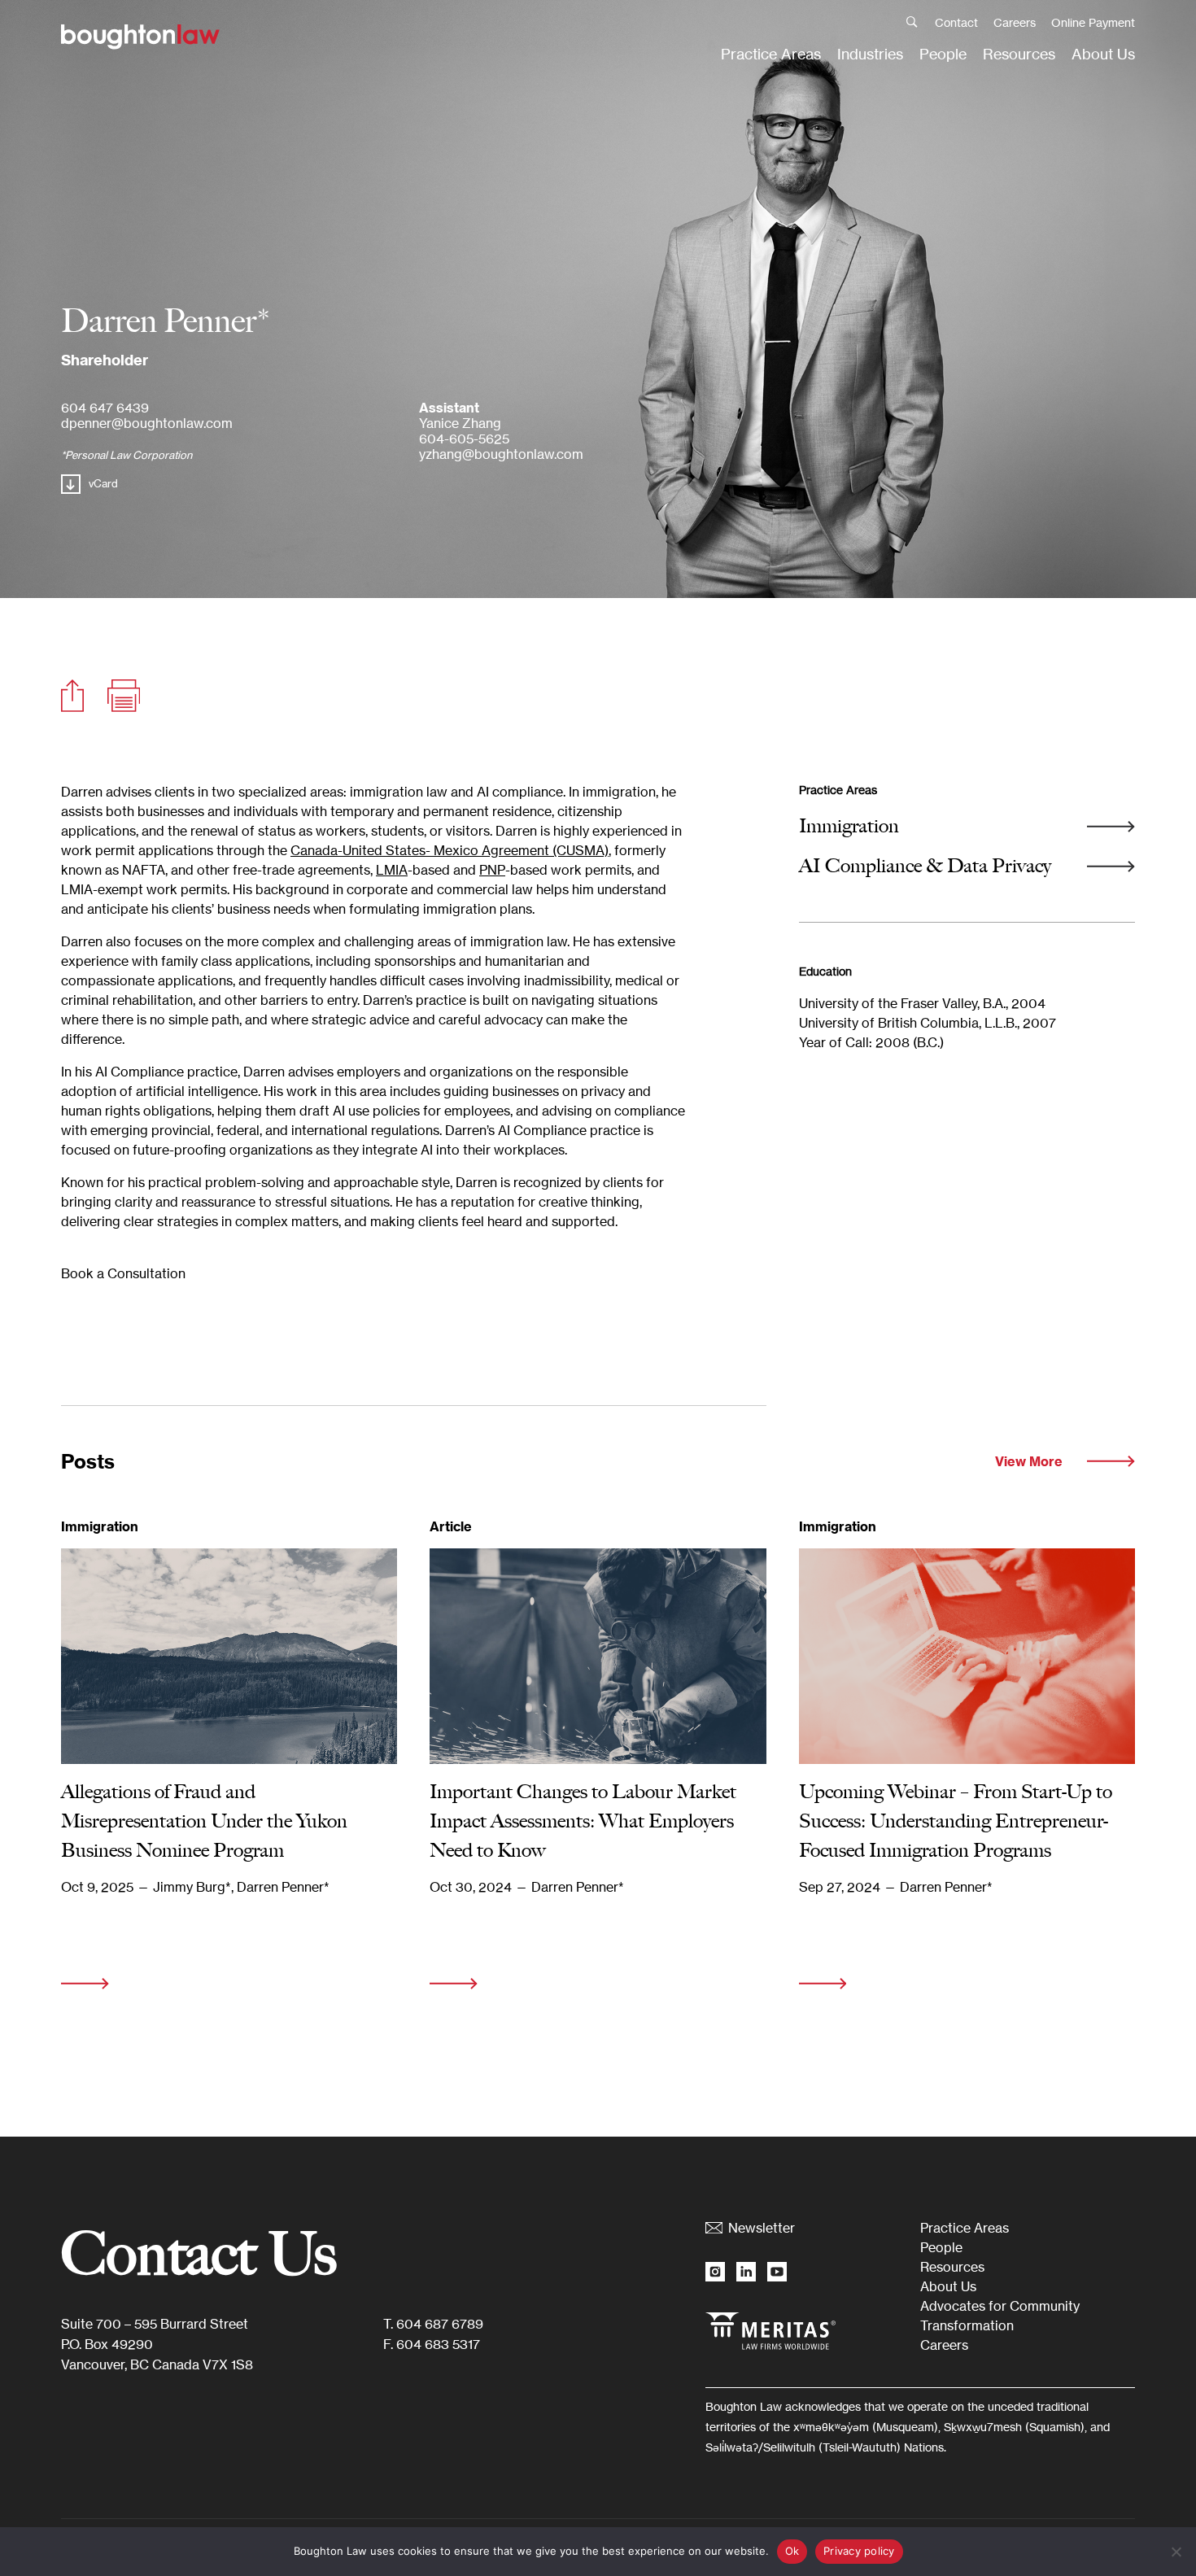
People (943, 54)
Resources (1019, 54)
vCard (103, 483)
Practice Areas (771, 54)
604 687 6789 (440, 2324)
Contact (956, 22)
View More (1029, 1461)
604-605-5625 (464, 439)
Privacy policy (859, 2551)
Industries (870, 54)
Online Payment (1093, 22)
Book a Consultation (123, 1273)
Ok (792, 2551)
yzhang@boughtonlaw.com (501, 454)
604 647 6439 (105, 408)
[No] (1176, 2552)
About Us (1103, 54)
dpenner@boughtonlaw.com (147, 423)
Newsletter (762, 2228)
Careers (1015, 22)
